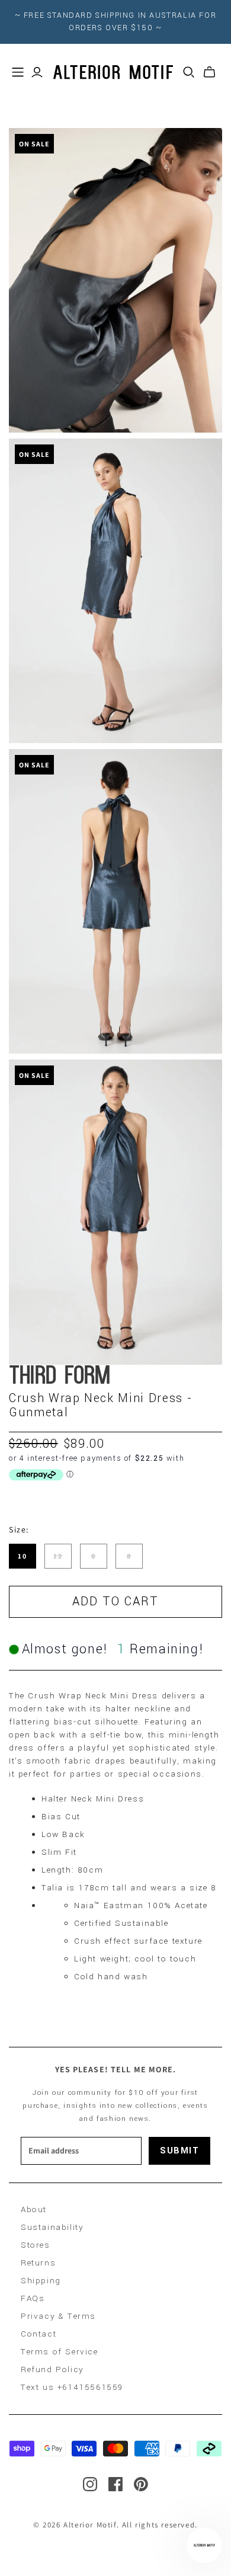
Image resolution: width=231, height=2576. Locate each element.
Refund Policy (52, 2369)
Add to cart (115, 1601)
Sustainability (52, 2227)
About (34, 2209)
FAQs (33, 2298)
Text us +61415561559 (72, 2387)
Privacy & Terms (58, 2316)
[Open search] (189, 72)
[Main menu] (18, 72)
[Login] (37, 72)
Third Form (60, 1377)
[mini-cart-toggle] (209, 72)
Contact (38, 2334)
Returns (38, 2263)
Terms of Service (60, 2352)
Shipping (41, 2281)
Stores (36, 2245)
